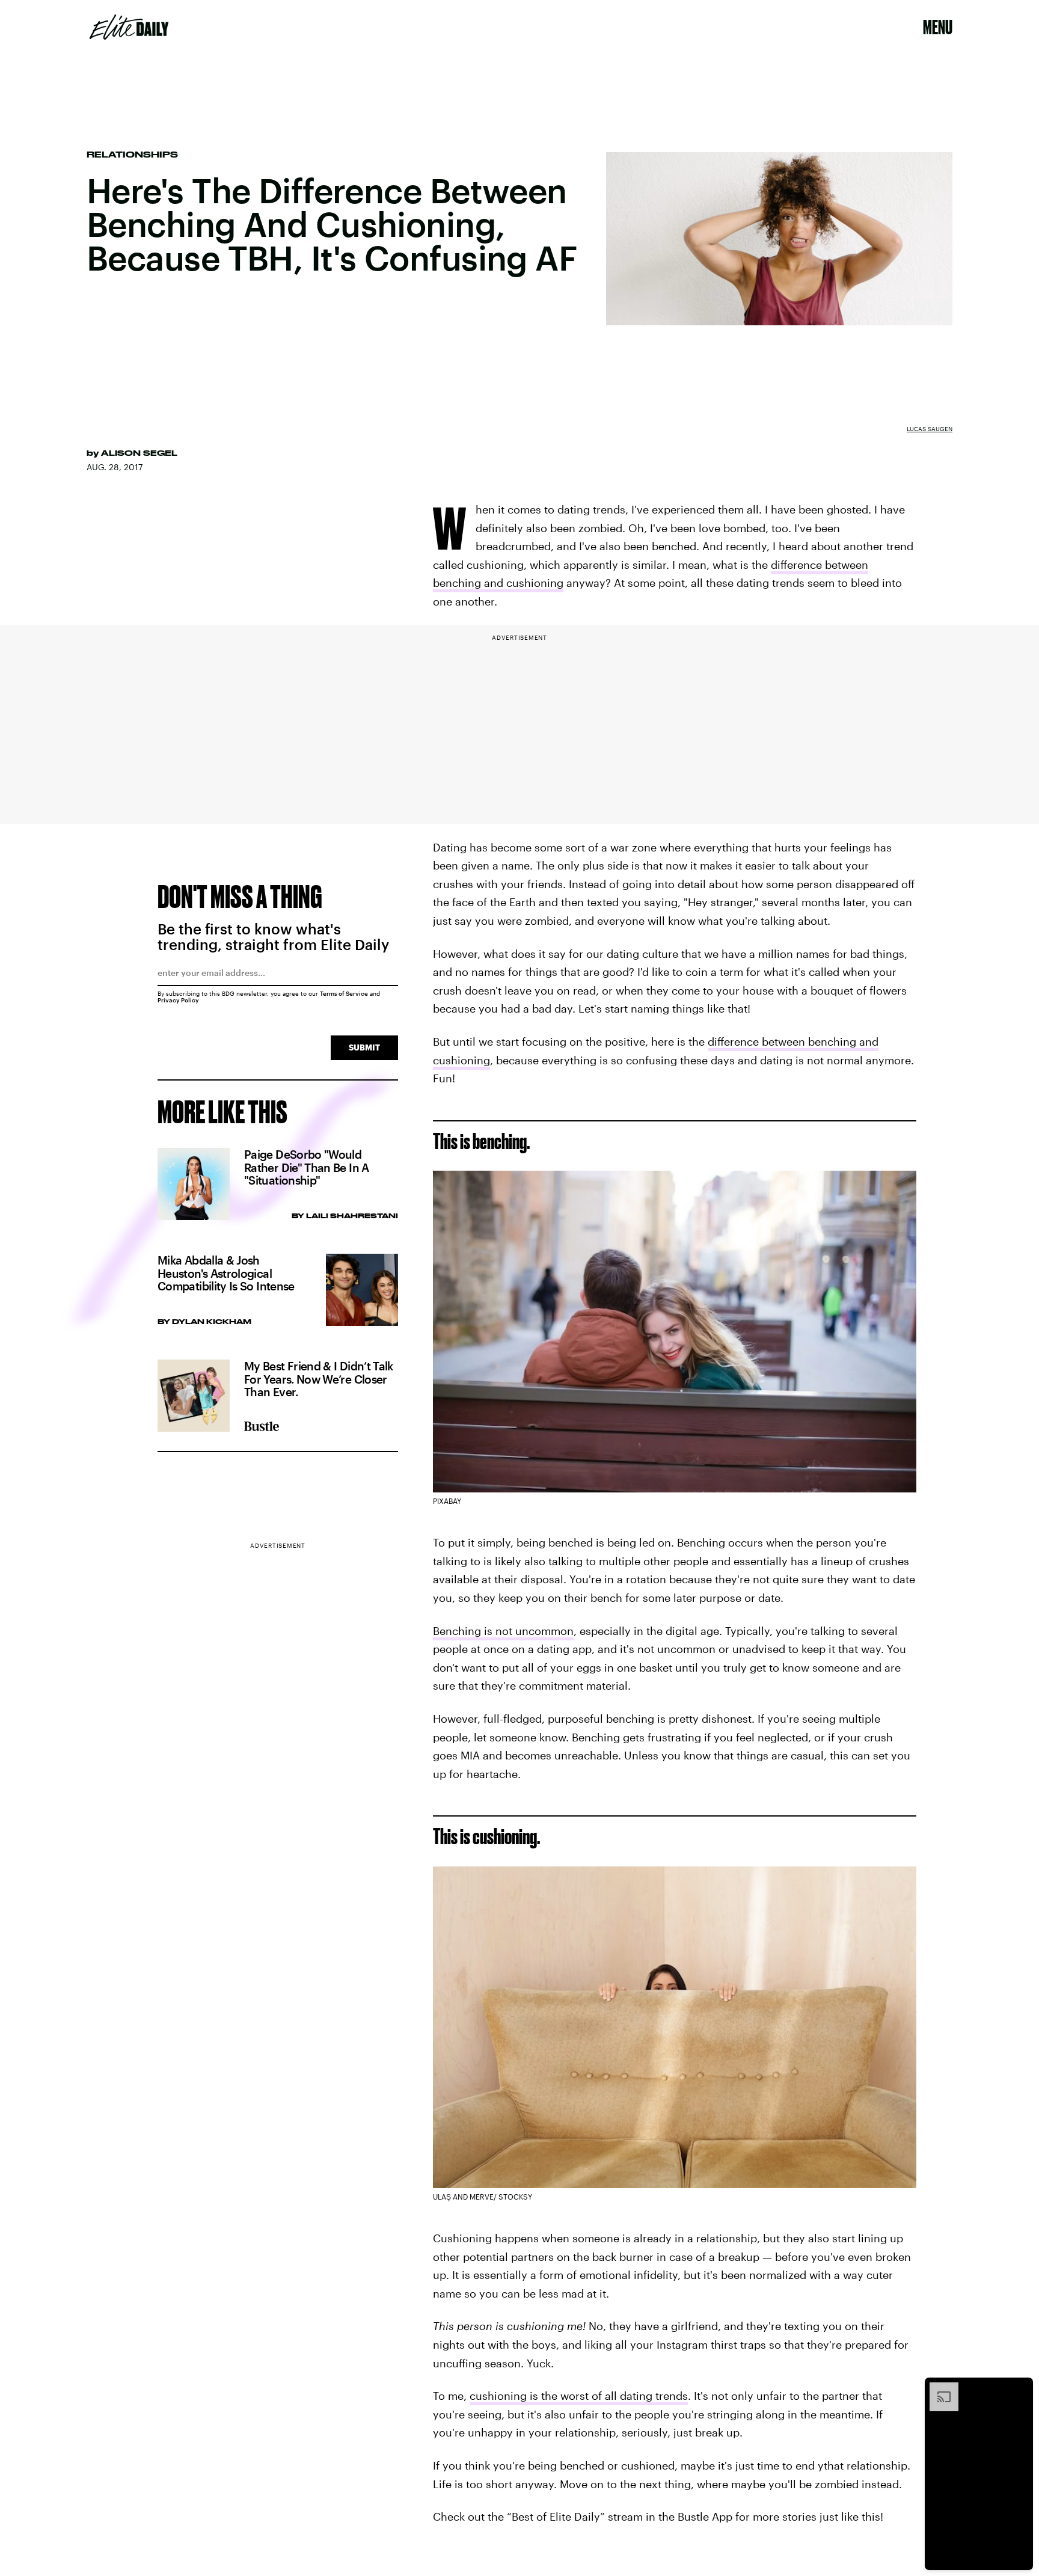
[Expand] (938, 2388)
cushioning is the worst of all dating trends (579, 2396)
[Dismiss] (1020, 2388)
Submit (364, 1047)
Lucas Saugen (930, 429)
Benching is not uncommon (503, 1631)
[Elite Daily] (129, 27)
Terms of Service (344, 993)
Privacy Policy (178, 1000)
